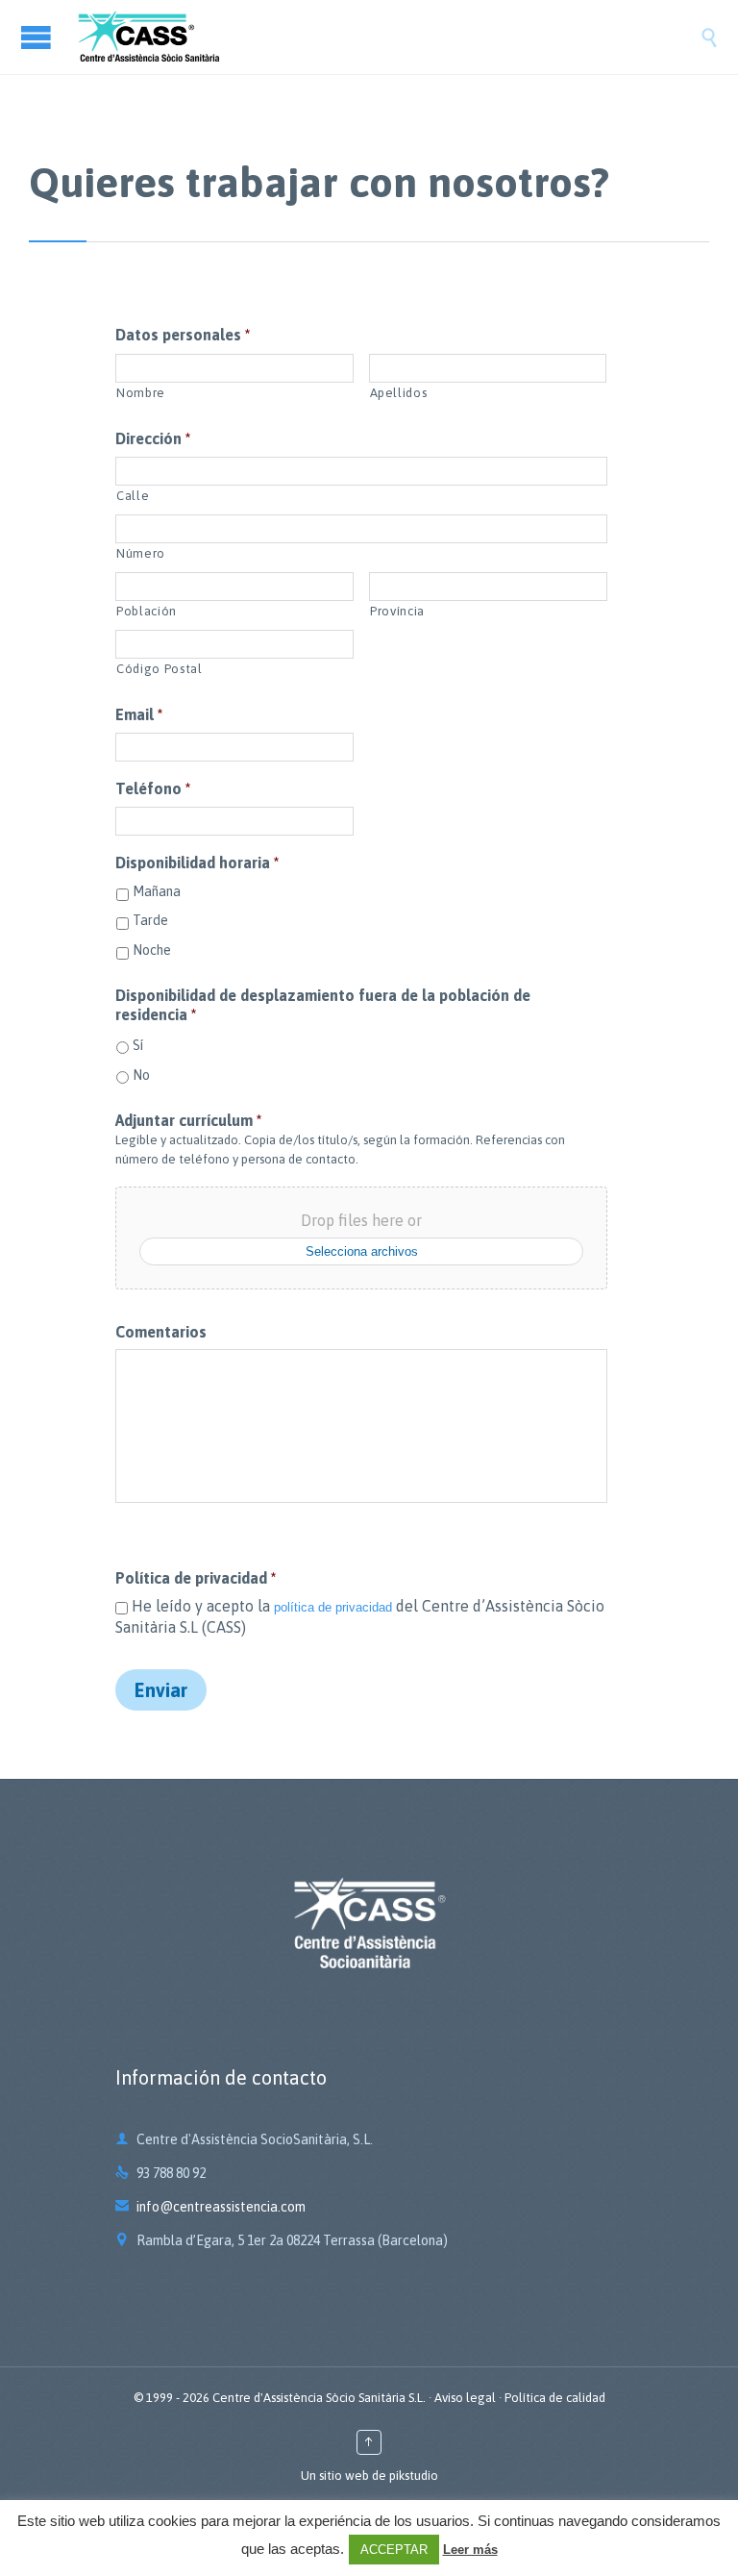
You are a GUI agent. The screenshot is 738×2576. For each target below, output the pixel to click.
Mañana (157, 891)
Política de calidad (555, 2398)
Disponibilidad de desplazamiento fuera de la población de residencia (323, 1005)
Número (141, 553)
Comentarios (161, 1332)
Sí (138, 1045)
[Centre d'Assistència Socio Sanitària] (388, 37)
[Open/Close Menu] (38, 37)
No (141, 1075)
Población (147, 611)
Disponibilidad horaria (197, 863)
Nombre (141, 393)
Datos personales (183, 335)
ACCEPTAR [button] (394, 2550)
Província (397, 611)
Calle (133, 496)
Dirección (153, 438)
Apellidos (399, 393)
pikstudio (414, 2476)
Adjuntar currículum (188, 1120)
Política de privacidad (196, 1578)
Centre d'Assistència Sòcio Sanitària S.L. (319, 2398)
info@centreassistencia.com (210, 2207)
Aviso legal (465, 2398)
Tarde (150, 920)
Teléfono (153, 788)
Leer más (470, 2550)
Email (139, 714)
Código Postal (160, 669)
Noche (152, 950)
